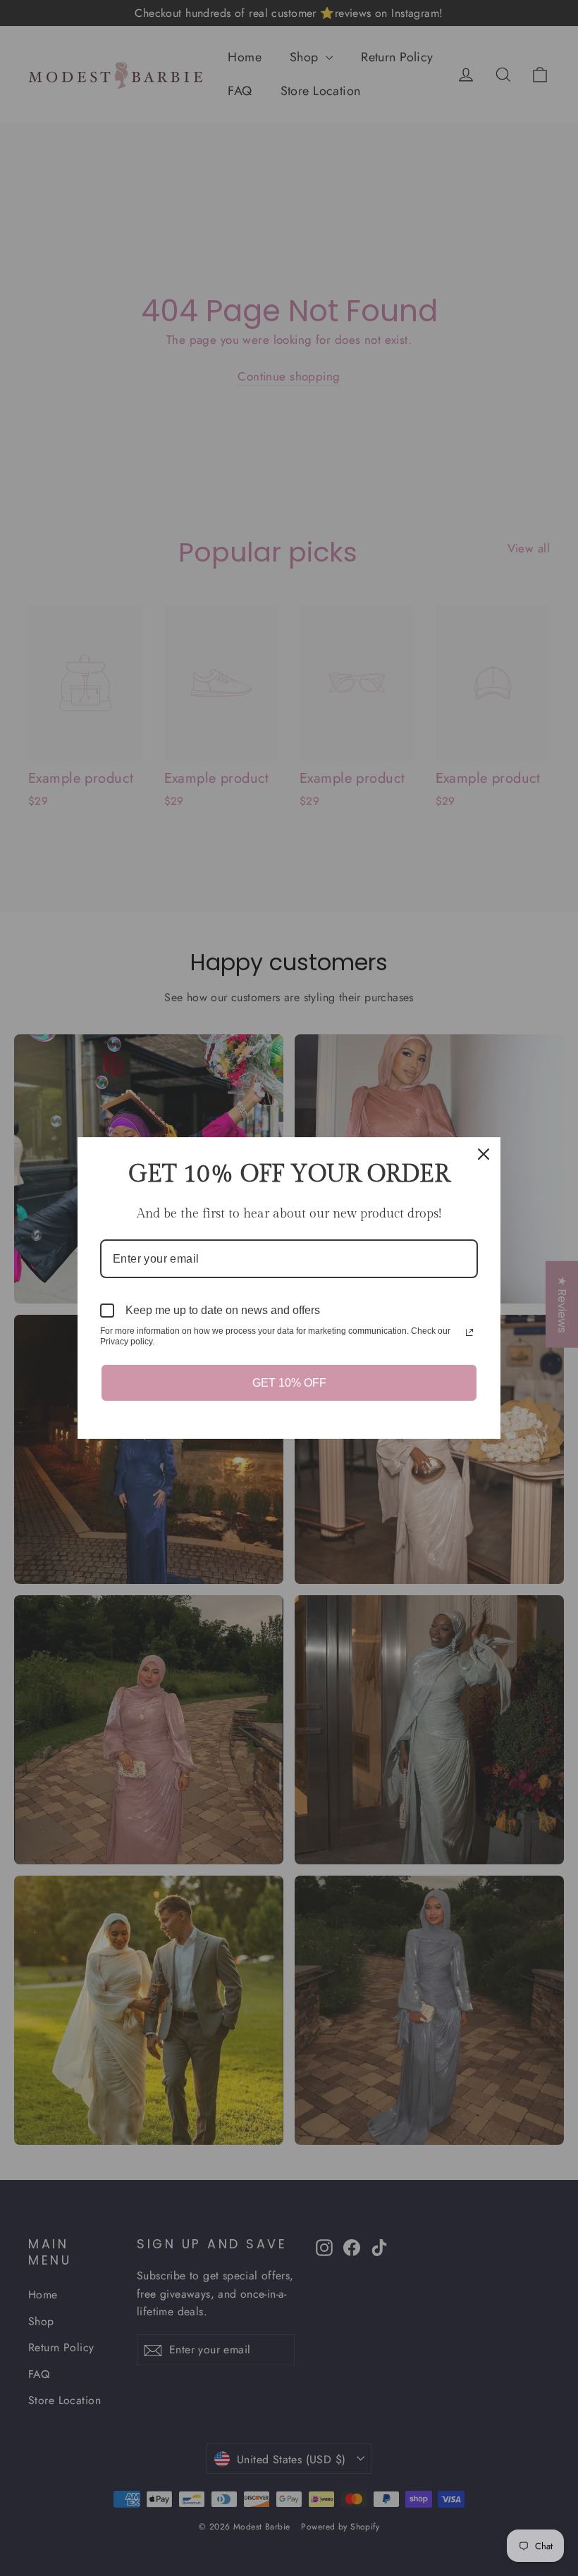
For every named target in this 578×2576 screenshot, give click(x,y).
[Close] (484, 1154)
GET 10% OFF (289, 1383)
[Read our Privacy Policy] (469, 1332)
